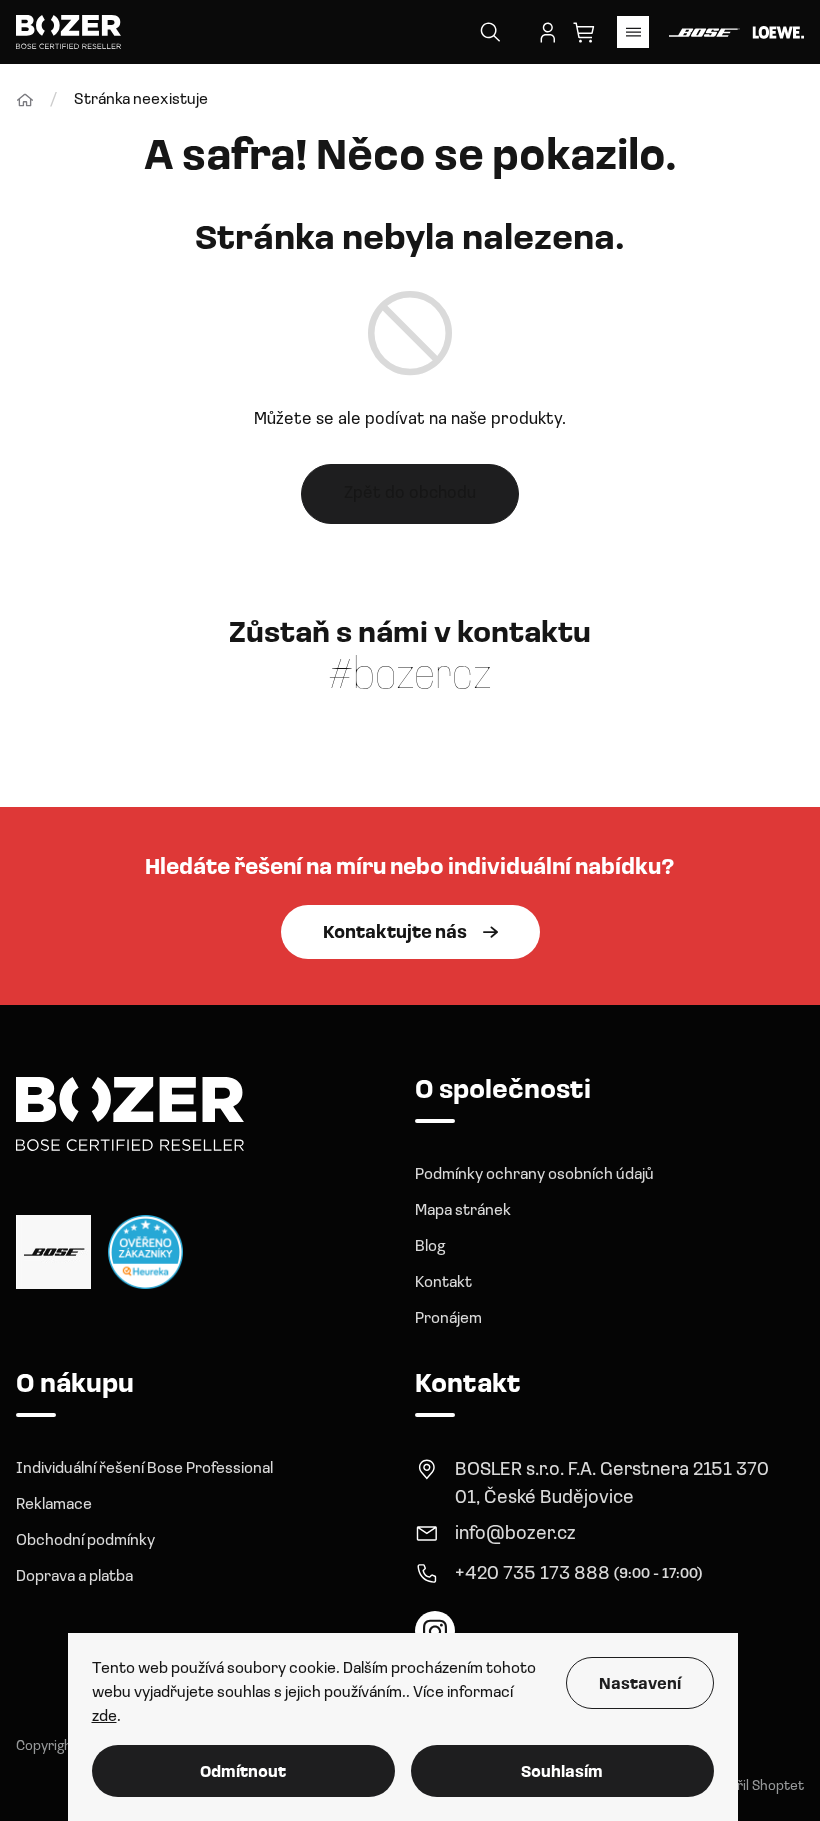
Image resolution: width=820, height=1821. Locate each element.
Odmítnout (243, 1773)
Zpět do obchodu (410, 493)
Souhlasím (562, 1773)
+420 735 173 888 (532, 1574)
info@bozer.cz (515, 1534)
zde (104, 1717)
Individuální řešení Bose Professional (144, 1469)
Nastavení (640, 1685)
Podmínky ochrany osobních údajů (534, 1175)
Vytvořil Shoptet (752, 1786)
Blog (430, 1247)
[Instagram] (435, 1631)
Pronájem (448, 1319)
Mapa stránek (463, 1211)
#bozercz (410, 677)
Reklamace (54, 1505)
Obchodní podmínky (85, 1541)
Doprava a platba (74, 1577)
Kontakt (443, 1283)
